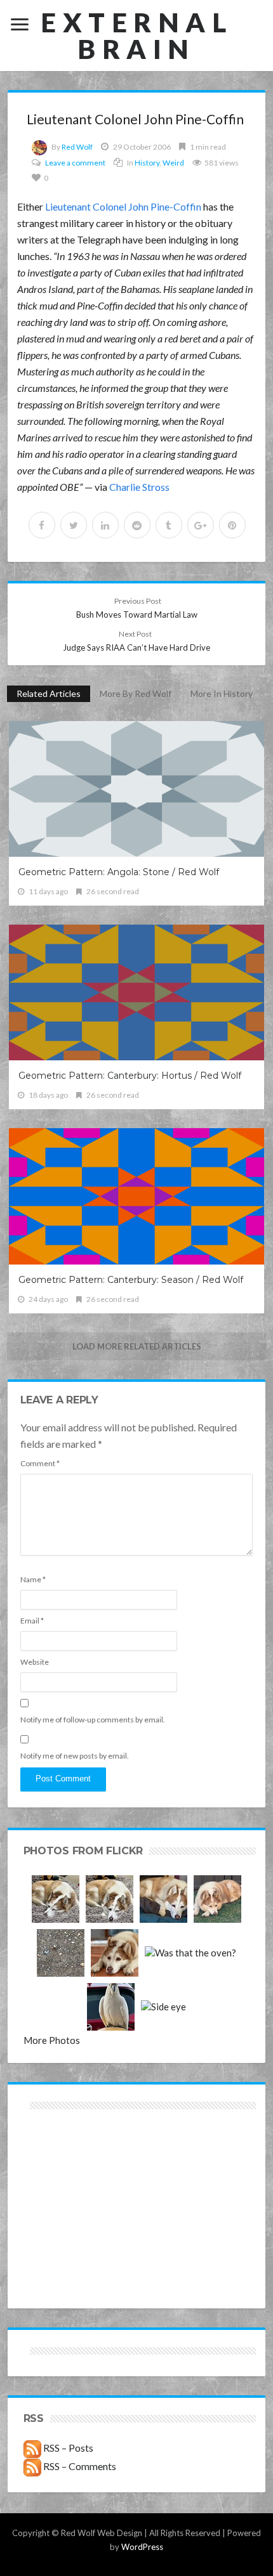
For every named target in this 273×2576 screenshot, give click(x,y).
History (147, 163)
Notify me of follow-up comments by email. (93, 1720)
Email (32, 1621)
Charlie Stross (139, 487)
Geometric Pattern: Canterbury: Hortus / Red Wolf (130, 1076)
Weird (173, 163)
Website (35, 1662)
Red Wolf (77, 147)
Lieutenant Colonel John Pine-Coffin (123, 206)
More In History (222, 693)
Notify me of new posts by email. (75, 1756)
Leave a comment (75, 163)
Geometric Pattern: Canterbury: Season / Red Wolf (131, 1280)
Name (33, 1579)
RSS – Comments (79, 2466)
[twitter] (74, 525)
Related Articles (49, 693)
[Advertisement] (80, 2158)
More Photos (52, 2040)
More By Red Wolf (136, 693)
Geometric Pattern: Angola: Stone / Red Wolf (119, 872)
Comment (40, 1463)
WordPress (142, 2547)
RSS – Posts (67, 2448)
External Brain (136, 36)
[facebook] (42, 525)
